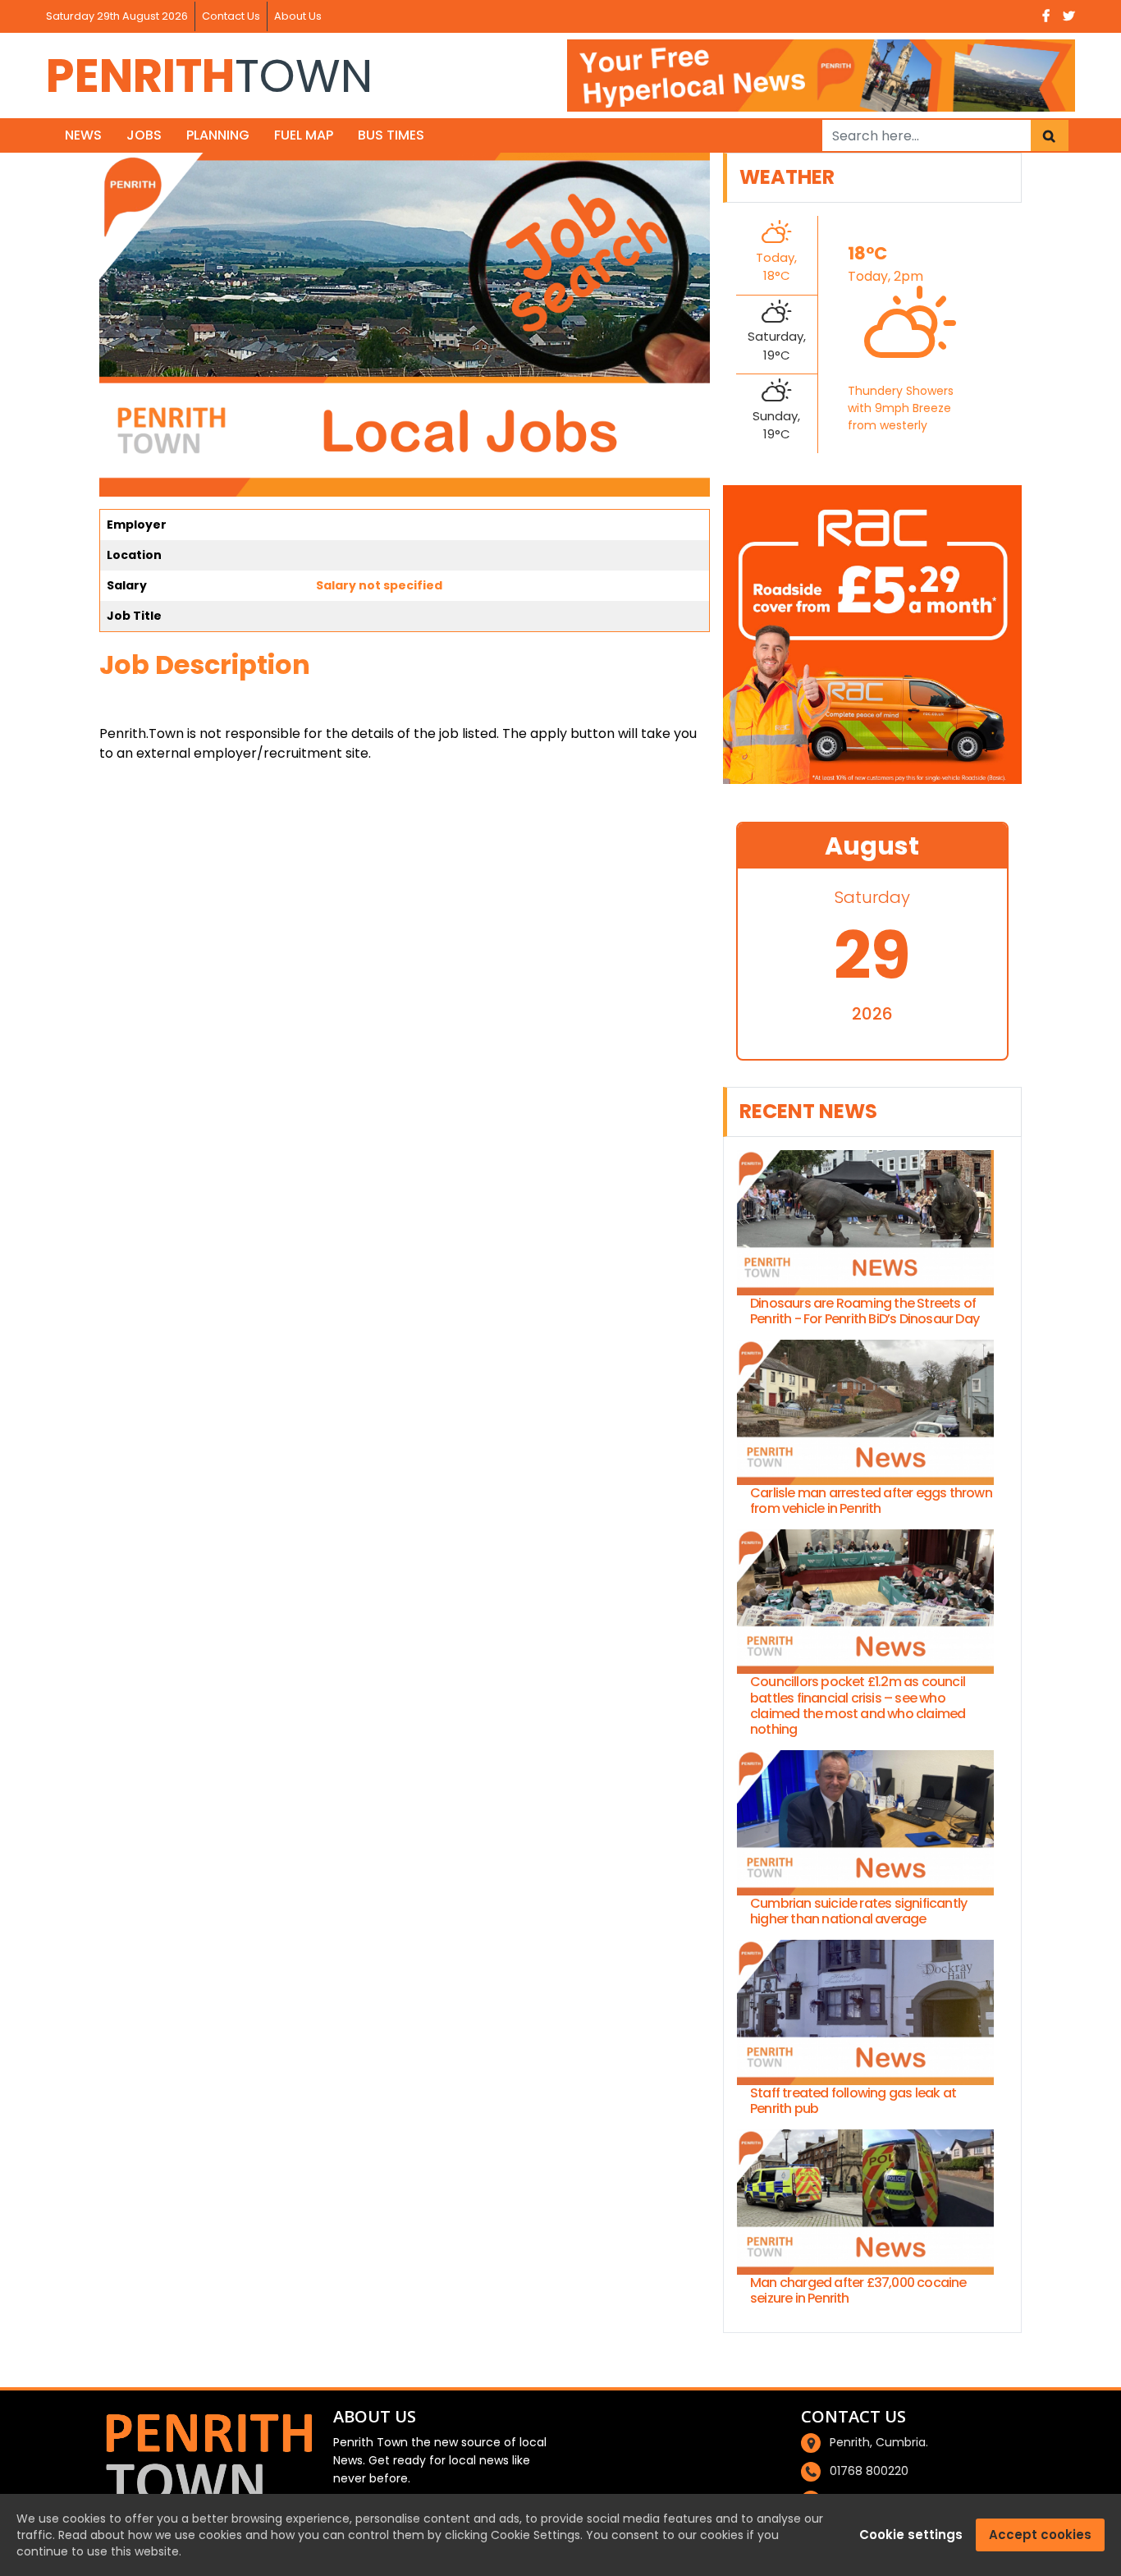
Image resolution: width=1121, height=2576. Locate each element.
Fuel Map (304, 135)
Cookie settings (911, 2535)
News (83, 135)
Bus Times (391, 135)
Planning (218, 135)
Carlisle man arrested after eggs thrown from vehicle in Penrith (871, 1501)
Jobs (144, 135)
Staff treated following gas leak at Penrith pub (853, 2101)
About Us (298, 16)
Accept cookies (1040, 2535)
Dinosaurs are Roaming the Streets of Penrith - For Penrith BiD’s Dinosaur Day (865, 1311)
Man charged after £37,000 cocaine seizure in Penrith (858, 2290)
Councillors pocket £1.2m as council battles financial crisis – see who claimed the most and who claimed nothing (858, 1705)
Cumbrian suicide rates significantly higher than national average (858, 1911)
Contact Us (231, 16)
